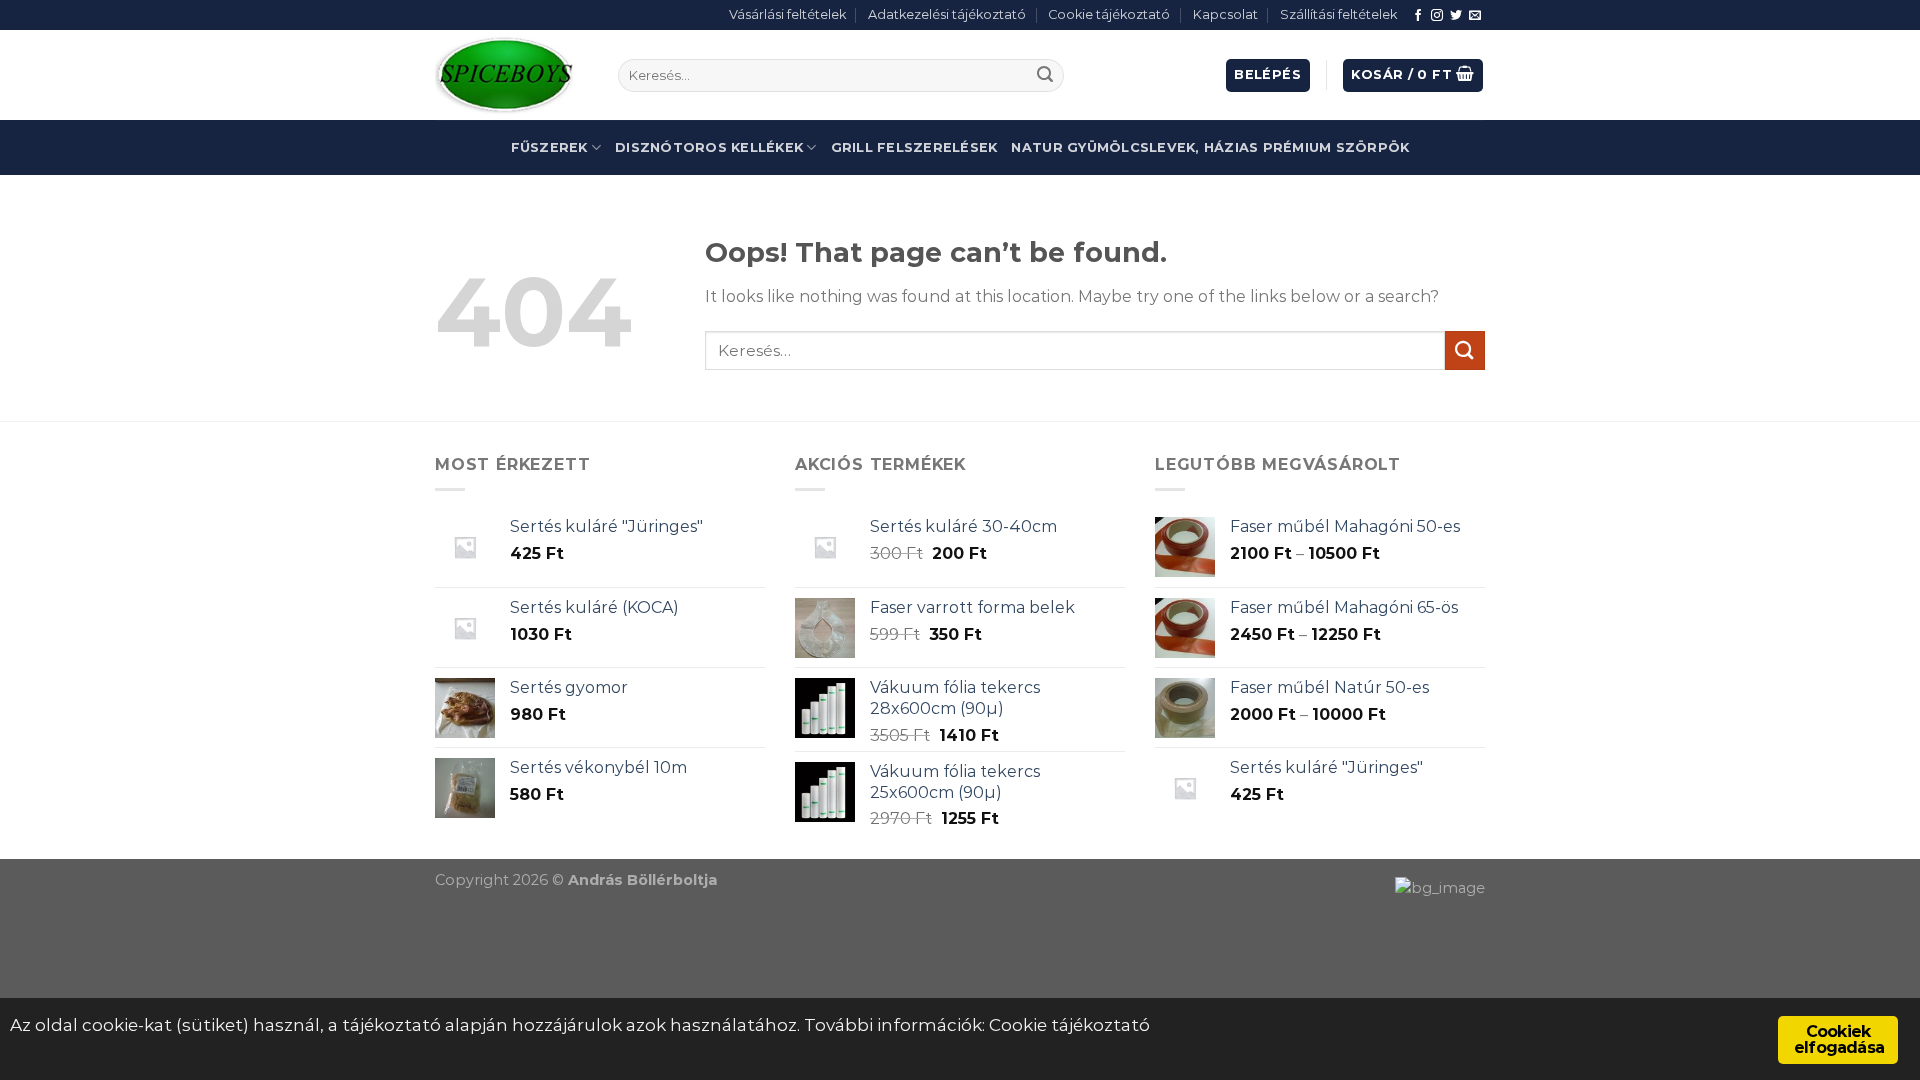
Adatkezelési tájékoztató (947, 14)
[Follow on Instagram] (1437, 16)
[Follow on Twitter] (1456, 16)
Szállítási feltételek (1338, 14)
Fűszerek (549, 147)
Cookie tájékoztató (1109, 14)
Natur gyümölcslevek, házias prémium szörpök (1210, 147)
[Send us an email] (1475, 16)
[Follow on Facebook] (1418, 16)
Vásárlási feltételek (787, 14)
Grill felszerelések (914, 147)
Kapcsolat (1225, 14)
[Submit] (1045, 76)
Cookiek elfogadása (1839, 1039)
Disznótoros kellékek (709, 147)
